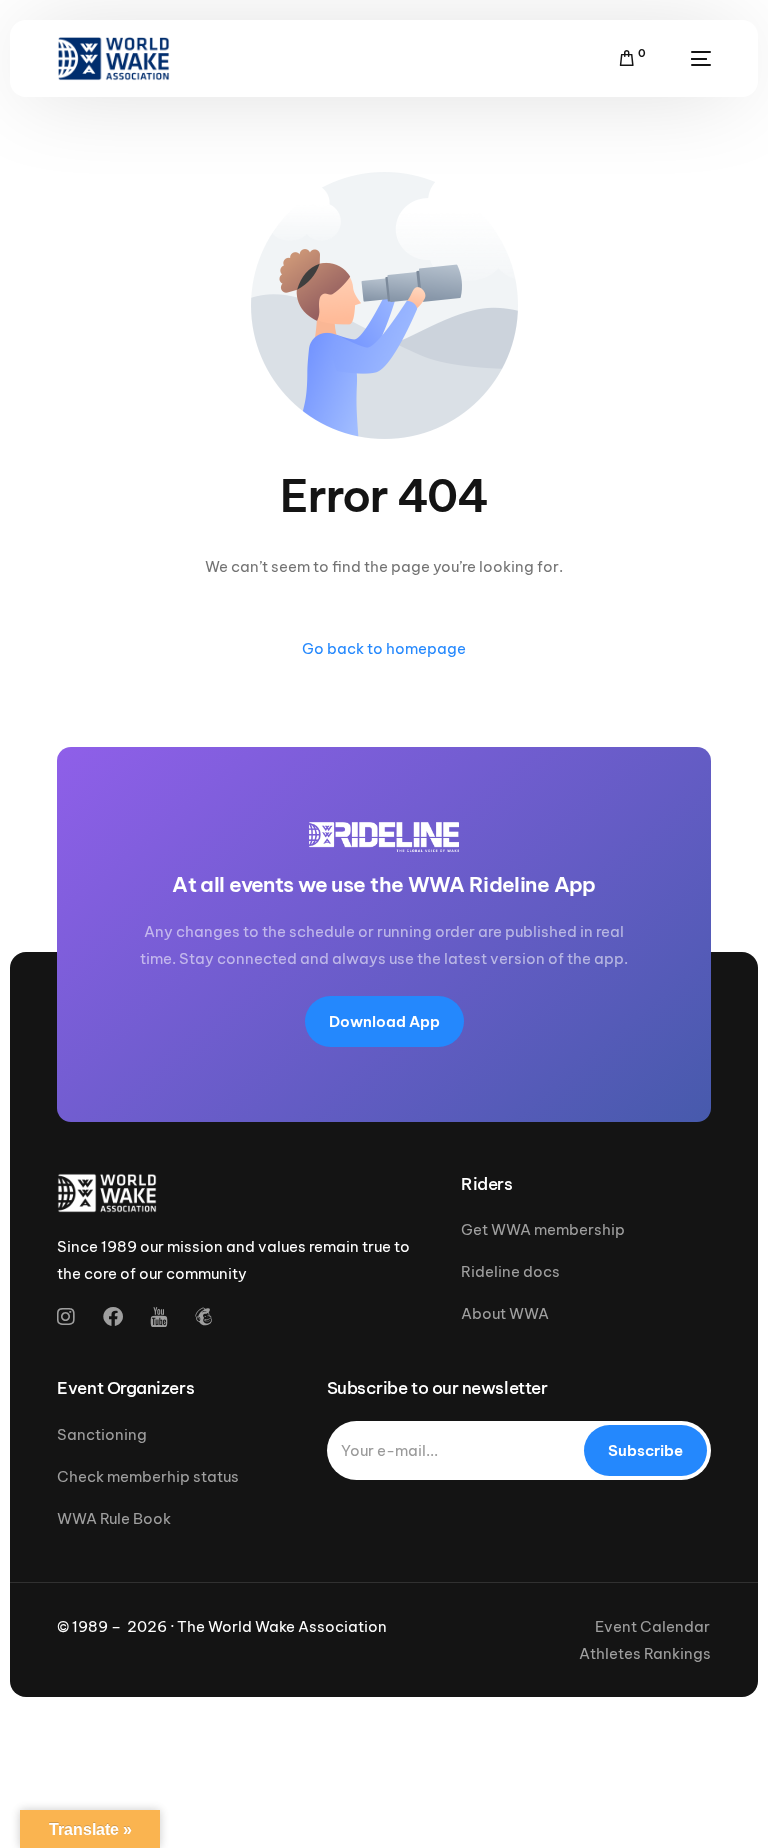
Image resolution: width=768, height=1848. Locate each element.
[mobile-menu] (688, 58)
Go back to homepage (384, 648)
